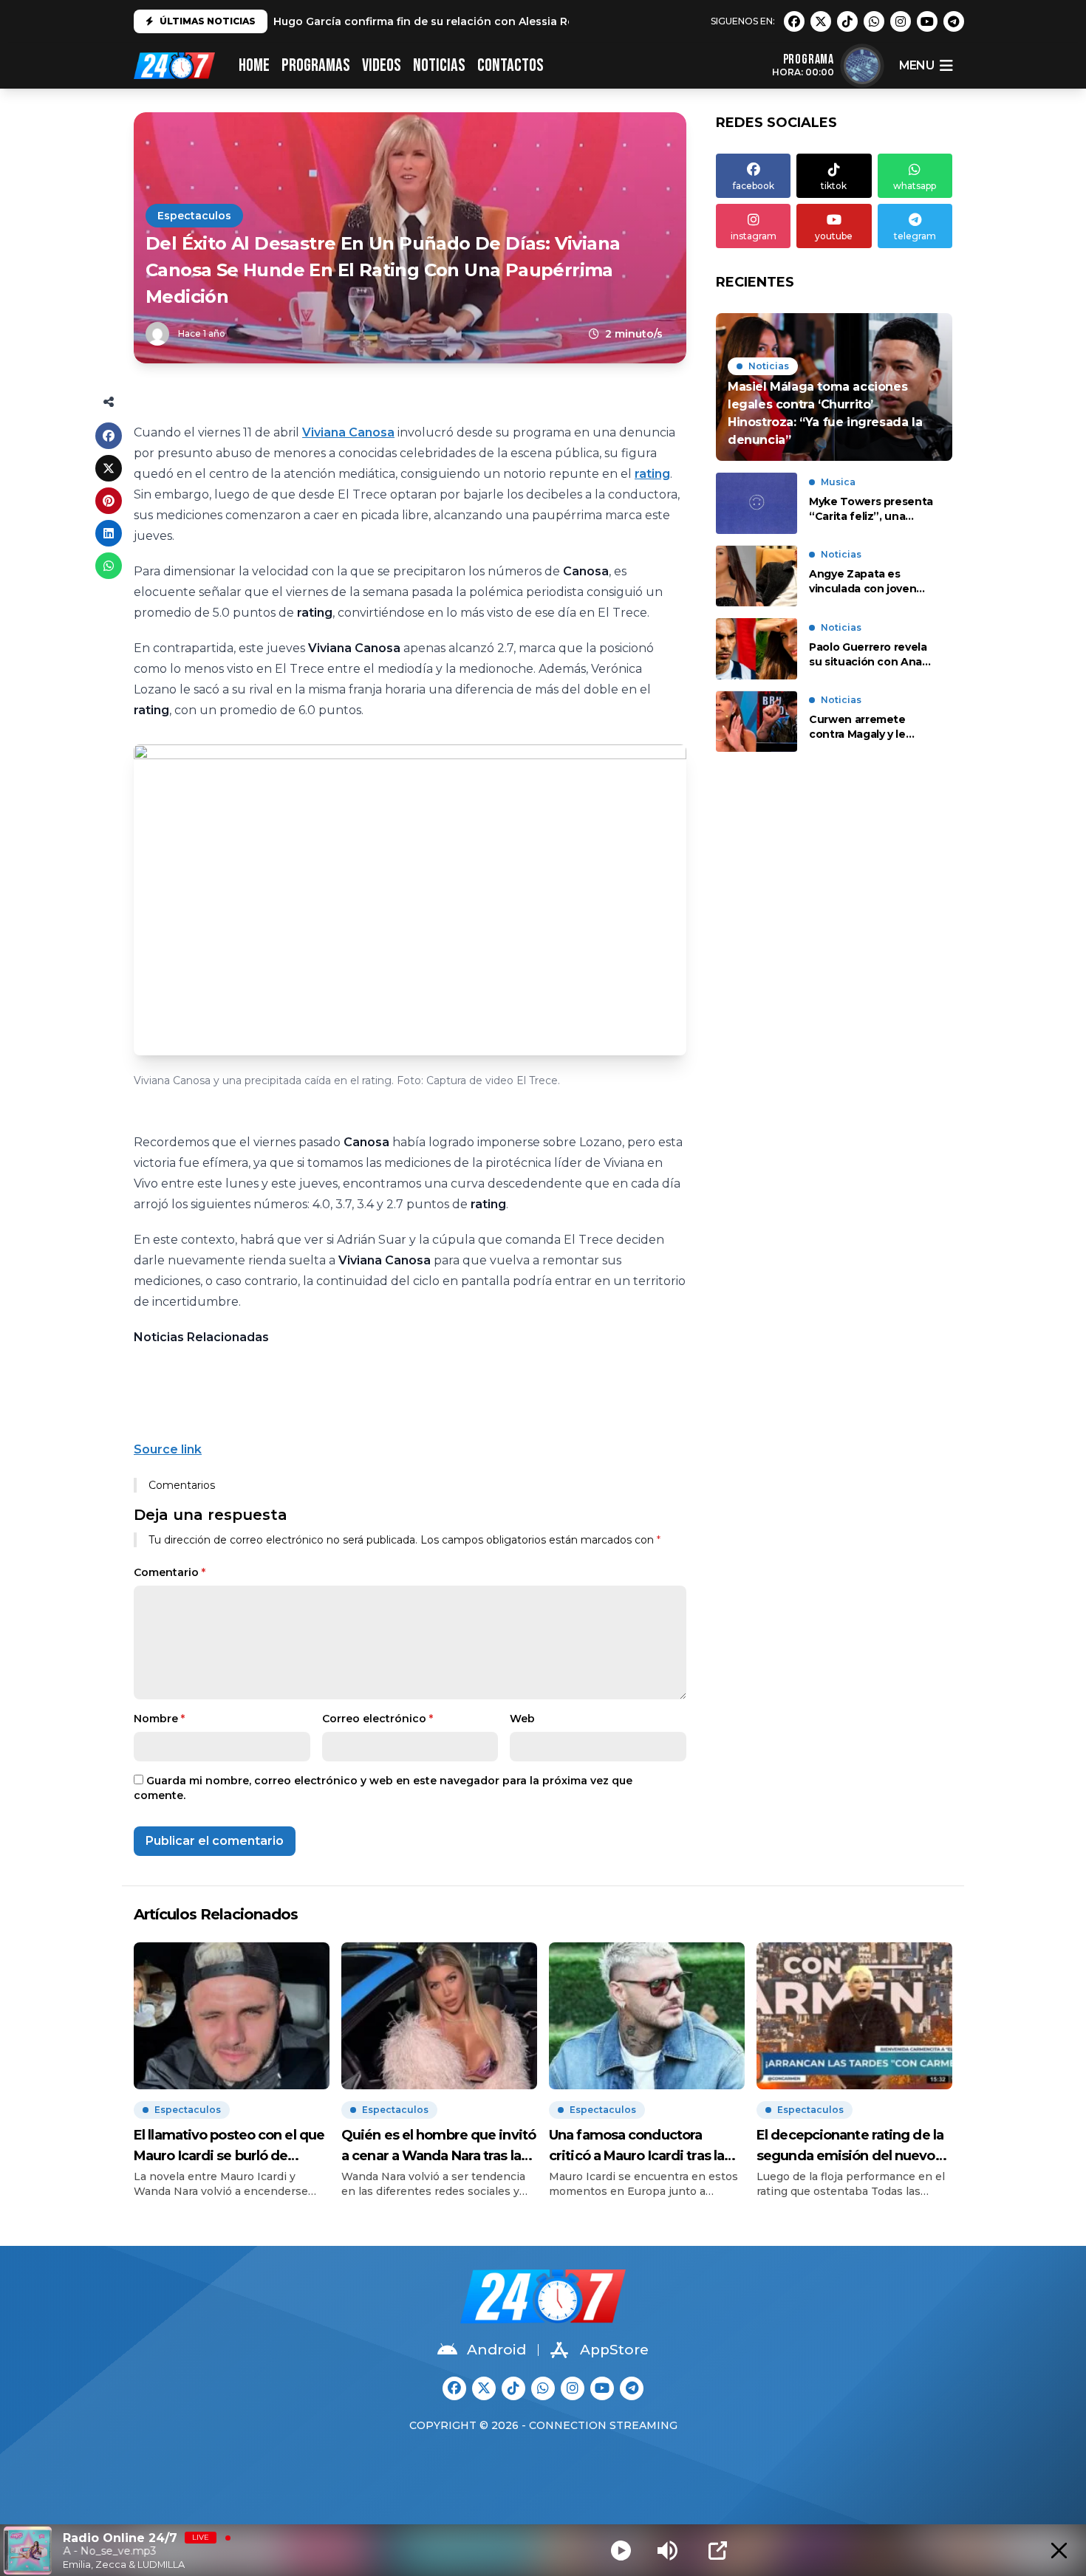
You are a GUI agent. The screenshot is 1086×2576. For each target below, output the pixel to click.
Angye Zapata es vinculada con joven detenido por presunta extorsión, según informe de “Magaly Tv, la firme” (871, 582)
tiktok (834, 186)
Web (522, 1719)
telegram (915, 236)
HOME (254, 65)
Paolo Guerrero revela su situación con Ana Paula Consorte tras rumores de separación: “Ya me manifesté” (872, 655)
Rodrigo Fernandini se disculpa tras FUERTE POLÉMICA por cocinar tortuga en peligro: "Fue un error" (550, 21)
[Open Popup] (718, 2551)
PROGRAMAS (316, 65)
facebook (754, 186)
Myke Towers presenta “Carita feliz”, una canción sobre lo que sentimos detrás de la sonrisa (871, 509)
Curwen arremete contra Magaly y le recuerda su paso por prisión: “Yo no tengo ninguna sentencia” (867, 728)
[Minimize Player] (1059, 2551)
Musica (838, 482)
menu (916, 65)
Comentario (170, 1572)
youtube (834, 236)
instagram (754, 236)
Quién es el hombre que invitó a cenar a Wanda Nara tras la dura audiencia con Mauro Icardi (438, 2147)
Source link (168, 1449)
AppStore (614, 2350)
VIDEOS (382, 65)
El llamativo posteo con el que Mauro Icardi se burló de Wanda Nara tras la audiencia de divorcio (229, 2147)
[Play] (621, 2551)
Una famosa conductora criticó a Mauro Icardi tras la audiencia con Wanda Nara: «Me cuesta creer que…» (637, 2147)
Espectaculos (194, 216)
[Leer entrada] (834, 387)
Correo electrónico (378, 1719)
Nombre (159, 1719)
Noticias (439, 65)
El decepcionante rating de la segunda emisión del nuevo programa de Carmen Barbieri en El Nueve (853, 2147)
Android (496, 2350)
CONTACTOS (510, 65)
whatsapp (915, 186)
